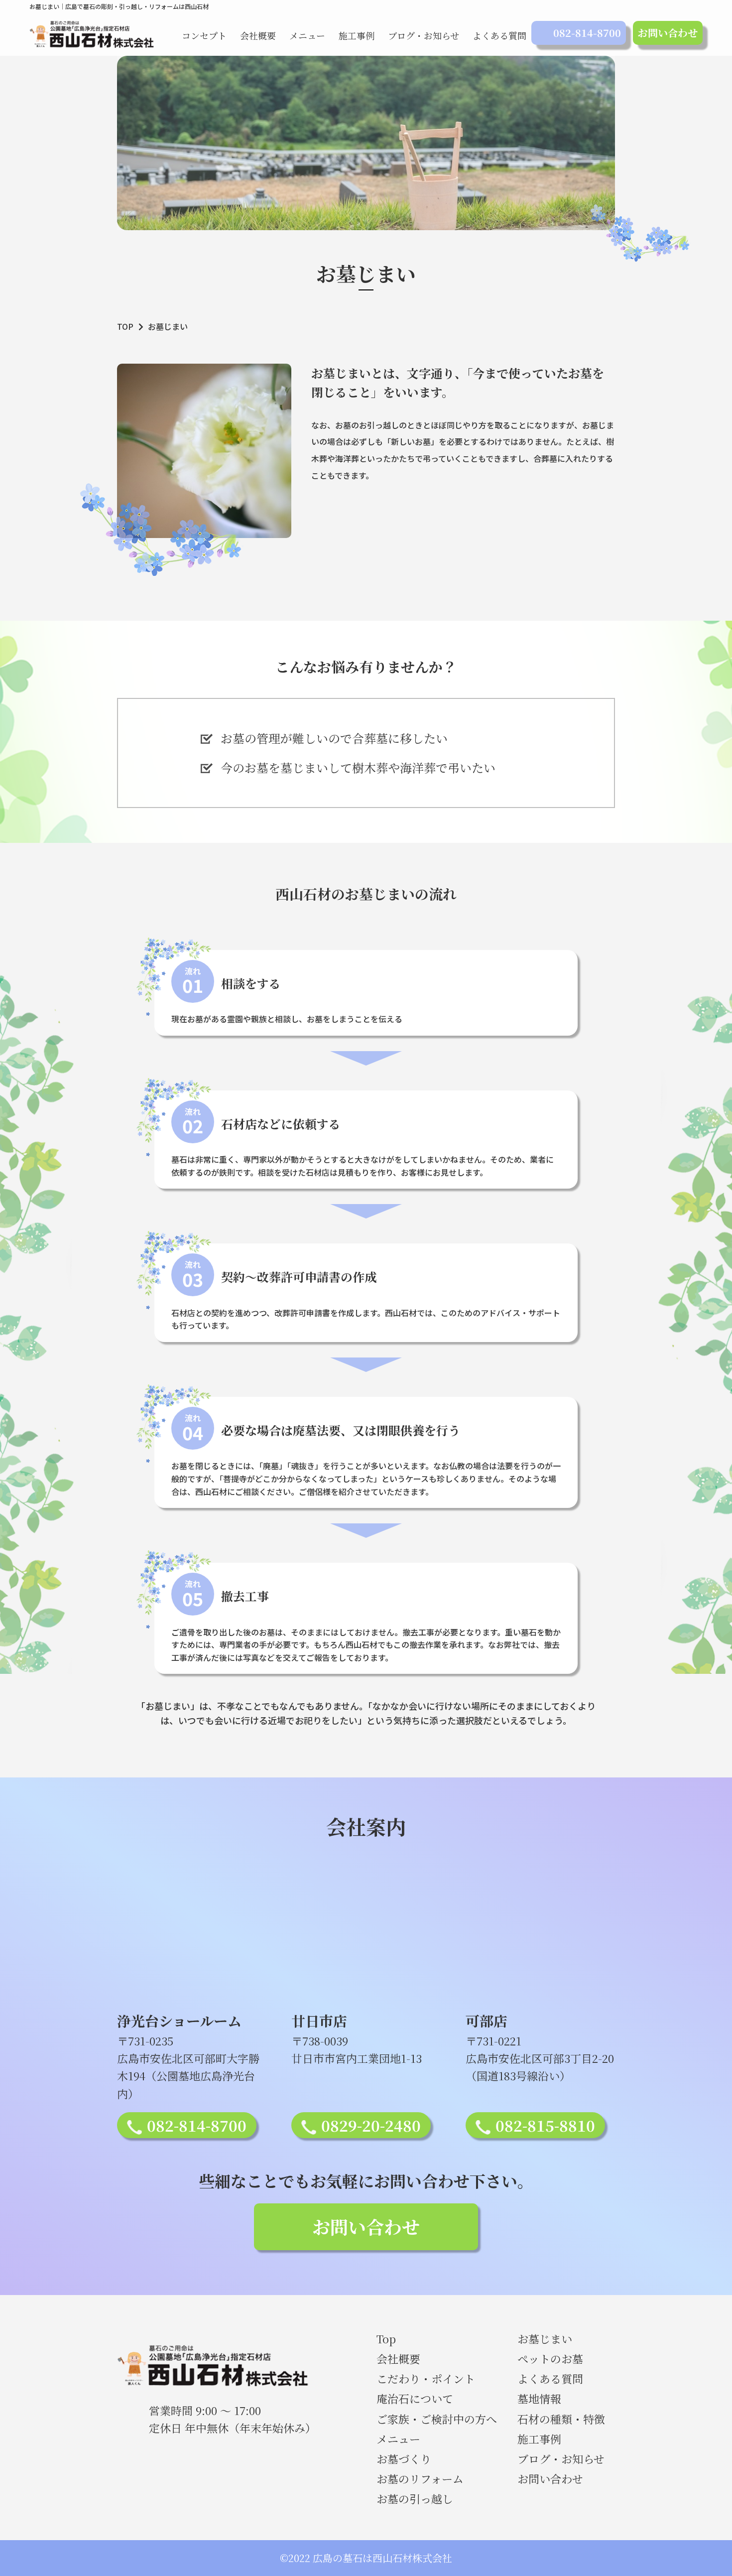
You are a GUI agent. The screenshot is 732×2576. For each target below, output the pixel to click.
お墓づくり (404, 2459)
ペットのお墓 (550, 2359)
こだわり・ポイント (426, 2378)
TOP (125, 326)
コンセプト (204, 35)
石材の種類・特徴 (561, 2419)
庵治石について (415, 2398)
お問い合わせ (668, 33)
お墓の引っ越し (415, 2499)
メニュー (307, 35)
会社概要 (258, 35)
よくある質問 (499, 35)
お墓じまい (545, 2339)
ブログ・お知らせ (424, 35)
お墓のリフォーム (420, 2479)
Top (386, 2339)
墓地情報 (539, 2398)
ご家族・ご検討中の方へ (437, 2419)
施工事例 (357, 35)
